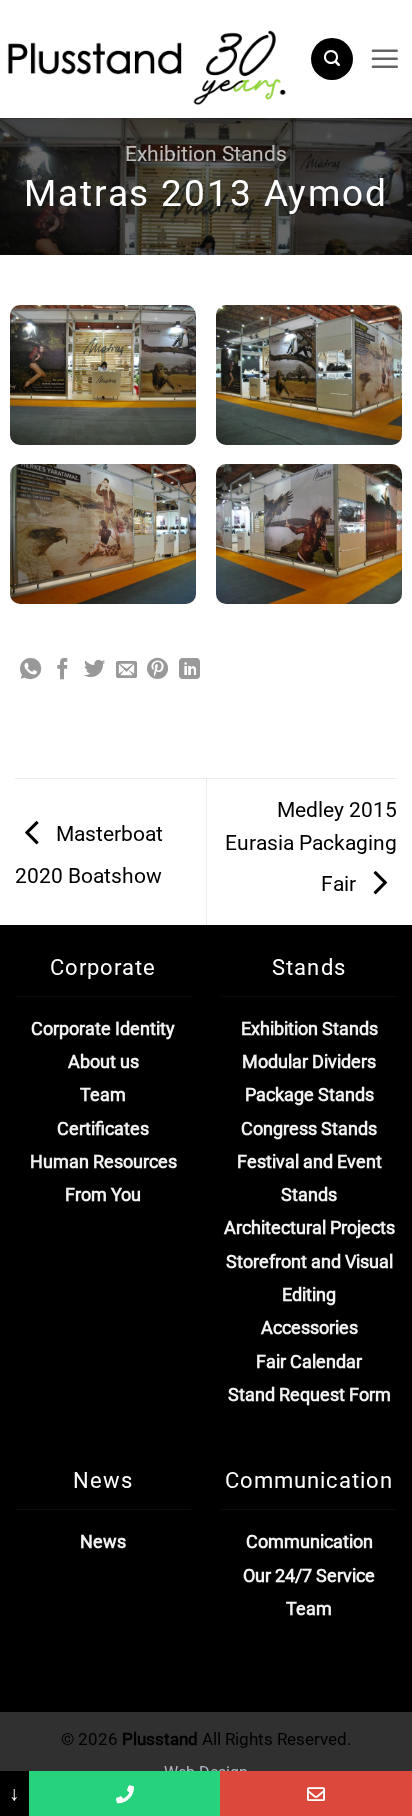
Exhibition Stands (206, 154)
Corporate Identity (103, 1029)
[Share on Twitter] (94, 670)
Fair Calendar (309, 1362)
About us (103, 1062)
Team (103, 1095)
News (103, 1542)
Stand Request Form (309, 1395)
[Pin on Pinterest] (157, 670)
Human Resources (103, 1162)
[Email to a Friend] (126, 670)
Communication (309, 1542)
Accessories (309, 1328)
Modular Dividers (309, 1062)
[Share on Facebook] (62, 670)
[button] (332, 59)
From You (103, 1195)
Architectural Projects (309, 1228)
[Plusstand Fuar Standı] (147, 65)
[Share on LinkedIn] (189, 670)
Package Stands (309, 1095)
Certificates (103, 1129)
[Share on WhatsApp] (30, 670)
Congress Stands (309, 1129)
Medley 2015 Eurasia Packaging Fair (311, 847)
